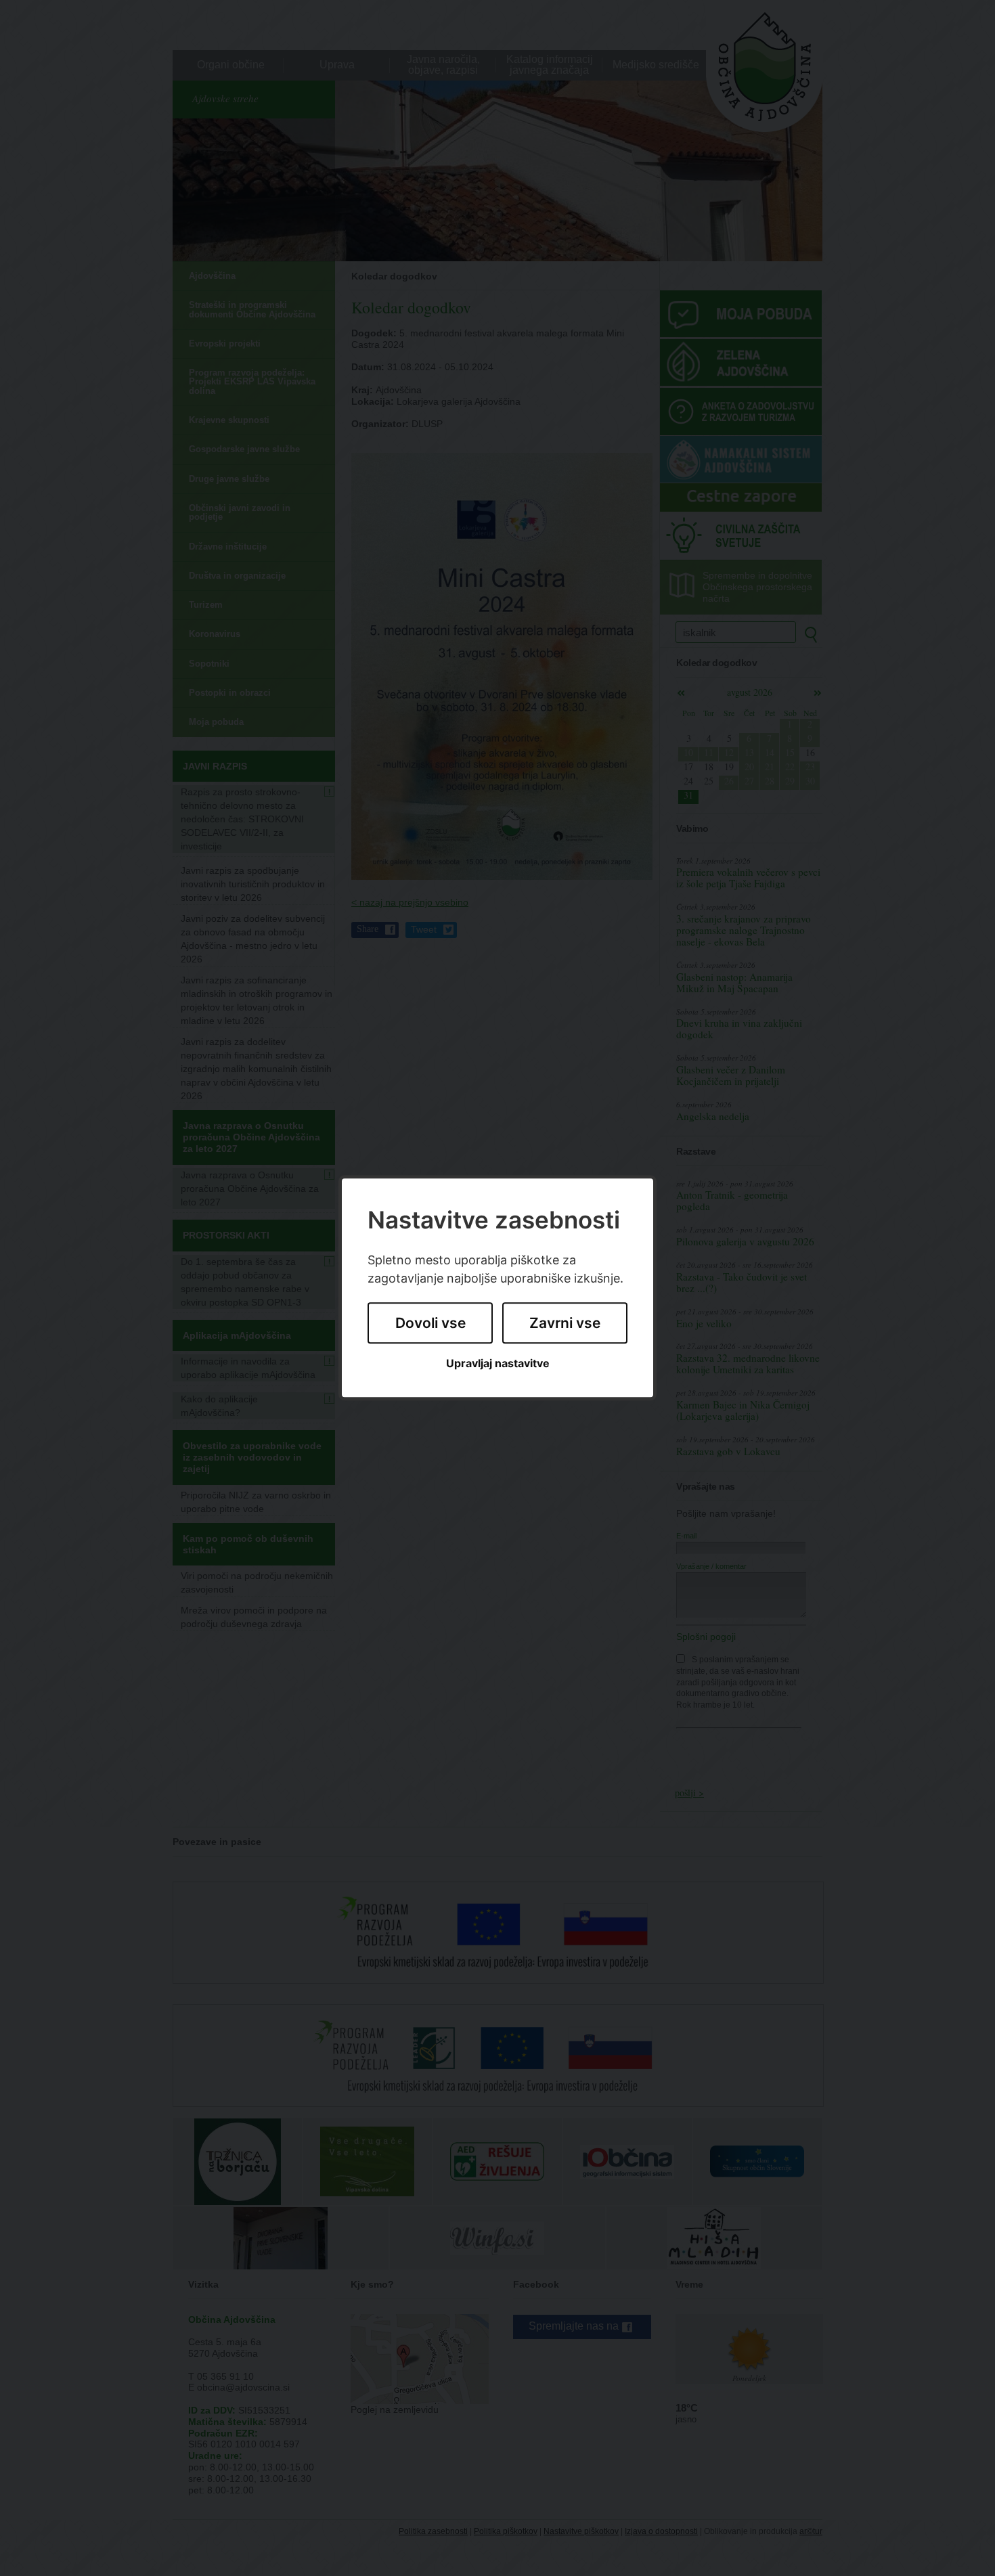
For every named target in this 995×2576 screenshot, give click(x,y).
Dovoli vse (430, 1323)
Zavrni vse (565, 1323)
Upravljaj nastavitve (498, 1363)
